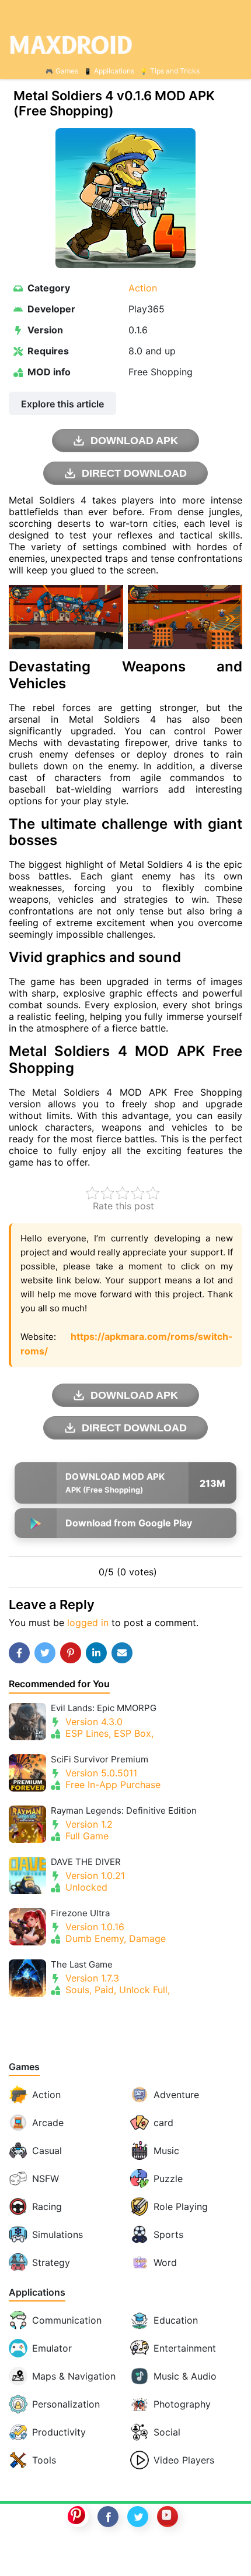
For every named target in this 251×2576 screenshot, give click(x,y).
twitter (138, 2517)
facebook (108, 2517)
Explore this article (62, 404)
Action (143, 288)
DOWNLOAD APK (134, 441)
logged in (88, 1623)
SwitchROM (123, 2554)
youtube (168, 2517)
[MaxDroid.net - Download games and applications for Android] (125, 44)
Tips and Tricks (175, 71)
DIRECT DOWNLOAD (134, 473)
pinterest (78, 2517)
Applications (114, 71)
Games (67, 71)
